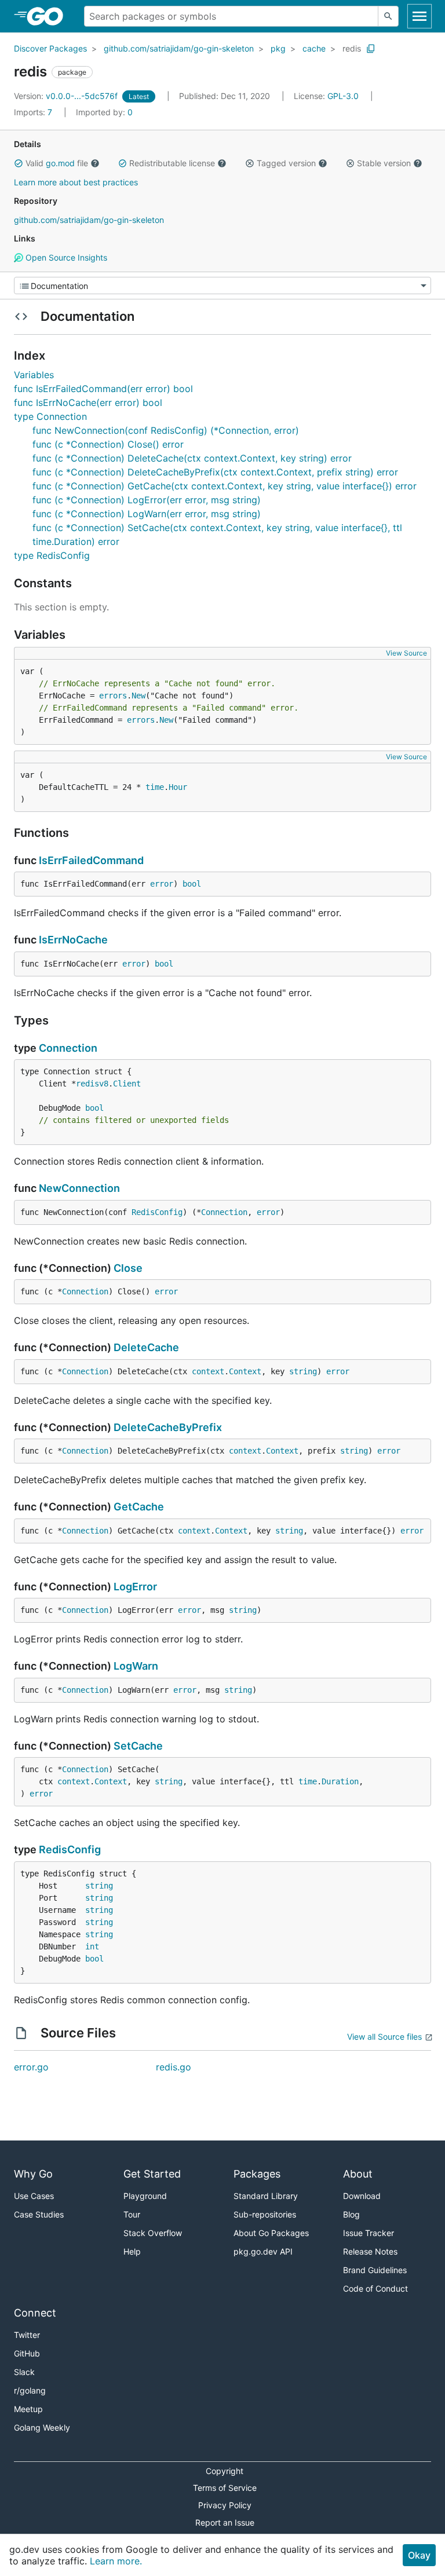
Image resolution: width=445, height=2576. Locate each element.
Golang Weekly (42, 2427)
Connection (68, 1048)
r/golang (30, 2390)
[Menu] (222, 286)
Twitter (27, 2335)
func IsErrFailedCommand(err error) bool (103, 389)
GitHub (27, 2353)
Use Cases (34, 2196)
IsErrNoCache (73, 940)
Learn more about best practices (76, 182)
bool (192, 884)
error (162, 884)
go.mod (60, 163)
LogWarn (136, 1666)
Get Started (152, 2174)
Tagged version (286, 163)
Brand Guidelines (375, 2270)
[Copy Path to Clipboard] (371, 49)
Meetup (28, 2409)
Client (127, 1084)
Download (362, 2196)
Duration (340, 1781)
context (208, 1371)
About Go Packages (271, 2233)
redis (352, 48)
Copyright (225, 2471)
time (155, 787)
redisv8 (92, 1084)
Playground (145, 2196)
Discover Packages (50, 48)
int (92, 1946)
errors (113, 696)
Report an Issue (225, 2522)
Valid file (57, 163)
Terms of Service (225, 2488)
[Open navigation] (420, 16)
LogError (135, 1587)
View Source (406, 653)
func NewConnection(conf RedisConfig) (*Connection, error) (166, 430)
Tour (132, 2214)
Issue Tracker (369, 2233)
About (358, 2174)
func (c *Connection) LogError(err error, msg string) (147, 500)
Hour (178, 787)
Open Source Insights (65, 257)
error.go (31, 2067)
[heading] (49, 16)
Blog (351, 2214)
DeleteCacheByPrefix (168, 1427)
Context (245, 1371)
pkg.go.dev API (263, 2251)
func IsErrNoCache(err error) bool (88, 402)
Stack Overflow (153, 2233)
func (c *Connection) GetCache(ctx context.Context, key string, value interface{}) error (225, 486)
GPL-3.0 (343, 96)
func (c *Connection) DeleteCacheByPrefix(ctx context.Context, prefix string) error (215, 472)
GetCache (139, 1507)
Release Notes (370, 2251)
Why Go (33, 2174)
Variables (34, 375)
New (138, 696)
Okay (419, 2555)
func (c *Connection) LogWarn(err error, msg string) (147, 514)
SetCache (138, 1746)
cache (314, 48)
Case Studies (39, 2214)
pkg (278, 48)
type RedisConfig (52, 555)
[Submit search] (388, 16)
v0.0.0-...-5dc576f (67, 96)
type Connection (50, 416)
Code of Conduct (375, 2288)
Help (132, 2251)
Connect (35, 2313)
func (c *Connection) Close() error (108, 444)
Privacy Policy (225, 2505)
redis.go (174, 2067)
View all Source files (384, 2037)
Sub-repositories (265, 2214)
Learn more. (116, 2561)
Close (128, 1268)
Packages (257, 2174)
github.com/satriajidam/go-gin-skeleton (179, 48)
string (303, 1371)
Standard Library (266, 2196)
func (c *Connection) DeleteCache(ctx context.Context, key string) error (192, 458)
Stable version (384, 163)
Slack (24, 2372)
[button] (19, 163)
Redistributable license (172, 163)
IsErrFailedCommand (91, 860)
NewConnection (79, 1188)
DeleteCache (146, 1347)
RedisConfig (157, 1212)
